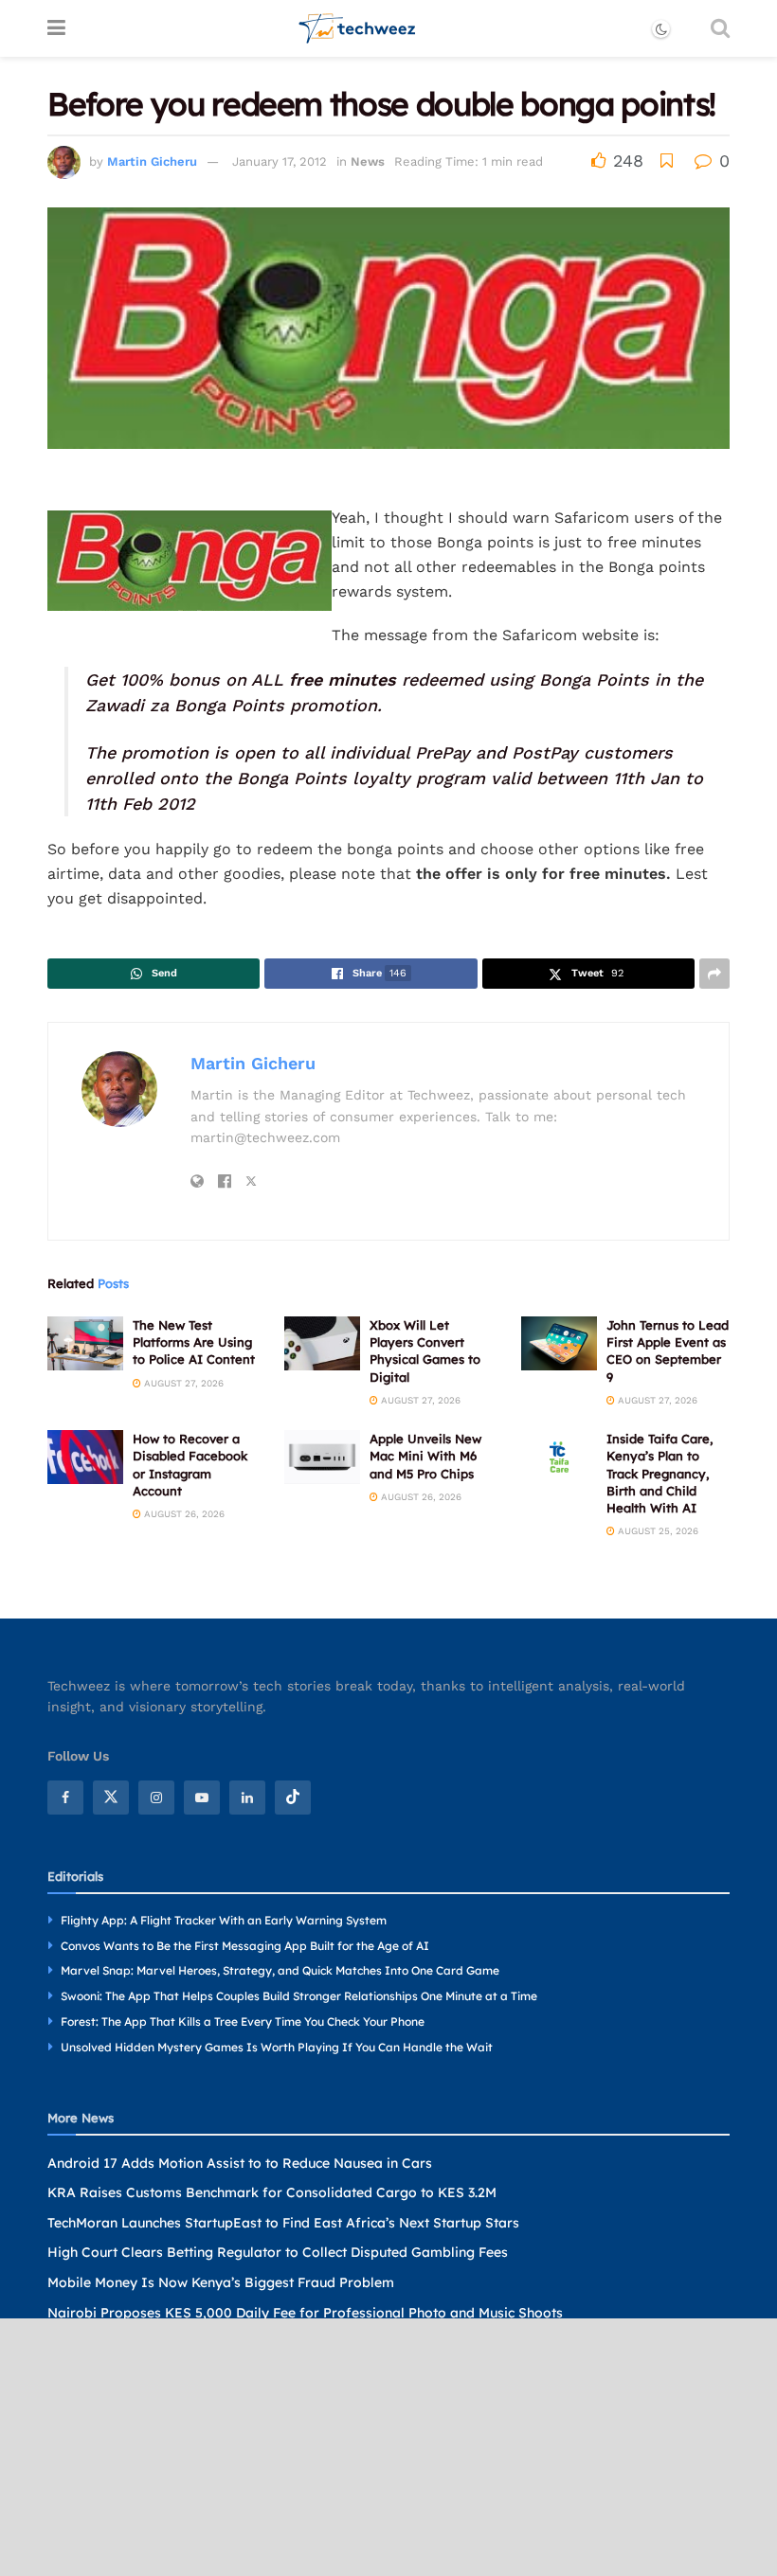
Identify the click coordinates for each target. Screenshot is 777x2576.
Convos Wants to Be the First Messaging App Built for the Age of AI (245, 1946)
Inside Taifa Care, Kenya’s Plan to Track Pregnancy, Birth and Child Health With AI (660, 1473)
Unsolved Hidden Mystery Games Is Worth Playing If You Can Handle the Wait (277, 2047)
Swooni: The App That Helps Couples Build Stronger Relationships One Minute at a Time (299, 1996)
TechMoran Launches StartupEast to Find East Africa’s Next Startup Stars (283, 2223)
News (368, 161)
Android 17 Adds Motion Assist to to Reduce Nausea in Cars (240, 2163)
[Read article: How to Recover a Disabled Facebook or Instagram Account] (85, 1457)
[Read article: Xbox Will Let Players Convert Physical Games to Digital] (322, 1343)
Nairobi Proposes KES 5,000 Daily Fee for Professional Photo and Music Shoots (305, 2313)
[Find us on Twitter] (111, 1798)
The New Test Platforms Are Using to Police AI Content (194, 1342)
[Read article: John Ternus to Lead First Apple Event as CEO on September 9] (559, 1343)
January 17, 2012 (280, 161)
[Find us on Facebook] (65, 1798)
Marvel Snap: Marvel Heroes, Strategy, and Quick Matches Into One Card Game (280, 1970)
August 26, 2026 (183, 1514)
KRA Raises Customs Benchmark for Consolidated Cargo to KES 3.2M (272, 2192)
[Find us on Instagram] (156, 1798)
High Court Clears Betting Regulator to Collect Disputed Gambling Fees (278, 2252)
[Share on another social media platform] (714, 974)
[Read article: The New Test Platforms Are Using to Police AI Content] (85, 1343)
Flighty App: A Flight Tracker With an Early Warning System (224, 1920)
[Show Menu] (56, 28)
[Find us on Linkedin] (247, 1798)
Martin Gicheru (152, 161)
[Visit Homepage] (358, 28)
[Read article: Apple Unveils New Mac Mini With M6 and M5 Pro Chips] (322, 1457)
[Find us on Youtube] (202, 1798)
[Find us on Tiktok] (293, 1798)
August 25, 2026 (657, 1531)
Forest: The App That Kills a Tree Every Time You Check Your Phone (243, 2021)
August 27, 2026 (182, 1383)
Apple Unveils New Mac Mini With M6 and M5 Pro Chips (425, 1456)
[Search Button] (720, 28)
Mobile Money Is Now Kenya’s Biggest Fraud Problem (221, 2282)
